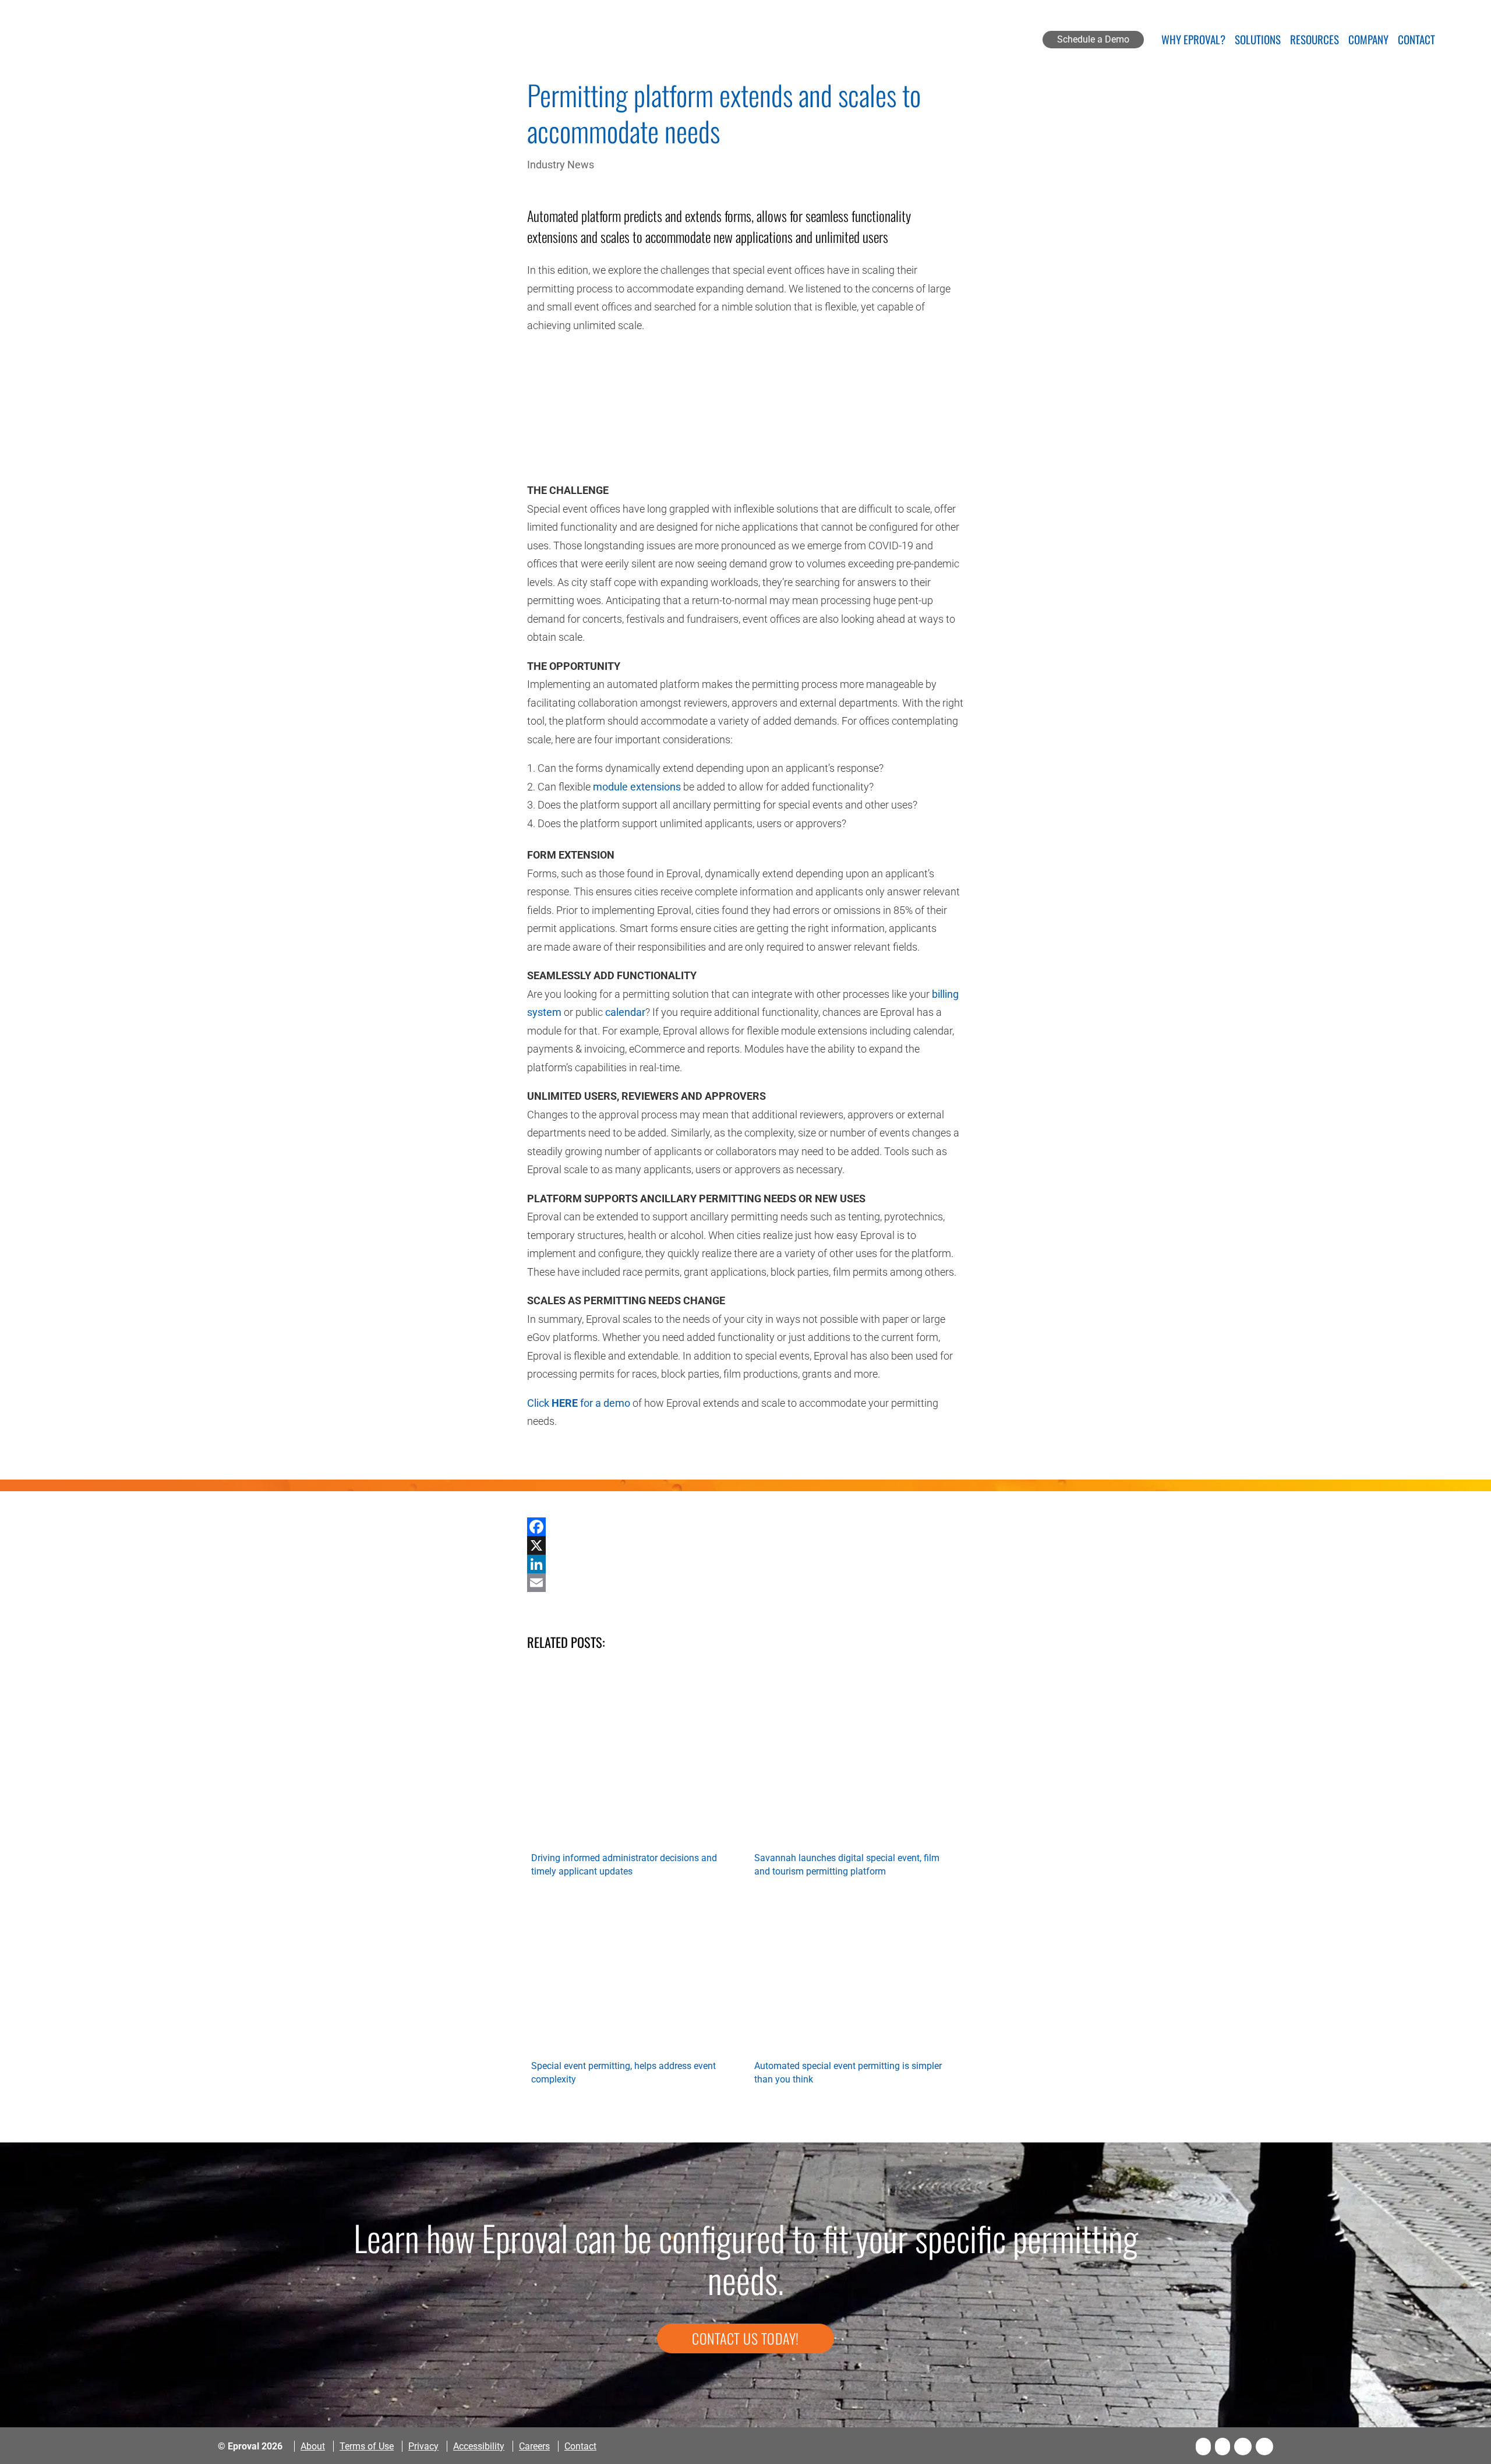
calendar (625, 1012)
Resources (1315, 41)
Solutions (1258, 41)
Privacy (423, 2446)
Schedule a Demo (1093, 39)
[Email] (745, 1583)
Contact (1416, 41)
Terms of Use (367, 2446)
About (313, 2446)
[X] (745, 1545)
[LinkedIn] (745, 1564)
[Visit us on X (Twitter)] (1223, 2447)
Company (1368, 41)
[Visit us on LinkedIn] (1243, 2447)
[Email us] (1264, 2447)
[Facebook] (745, 1527)
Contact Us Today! (745, 2338)
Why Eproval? (1193, 41)
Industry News (561, 165)
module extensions (637, 787)
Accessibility (479, 2446)
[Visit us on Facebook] (1203, 2447)
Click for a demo (579, 1403)
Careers (534, 2446)
